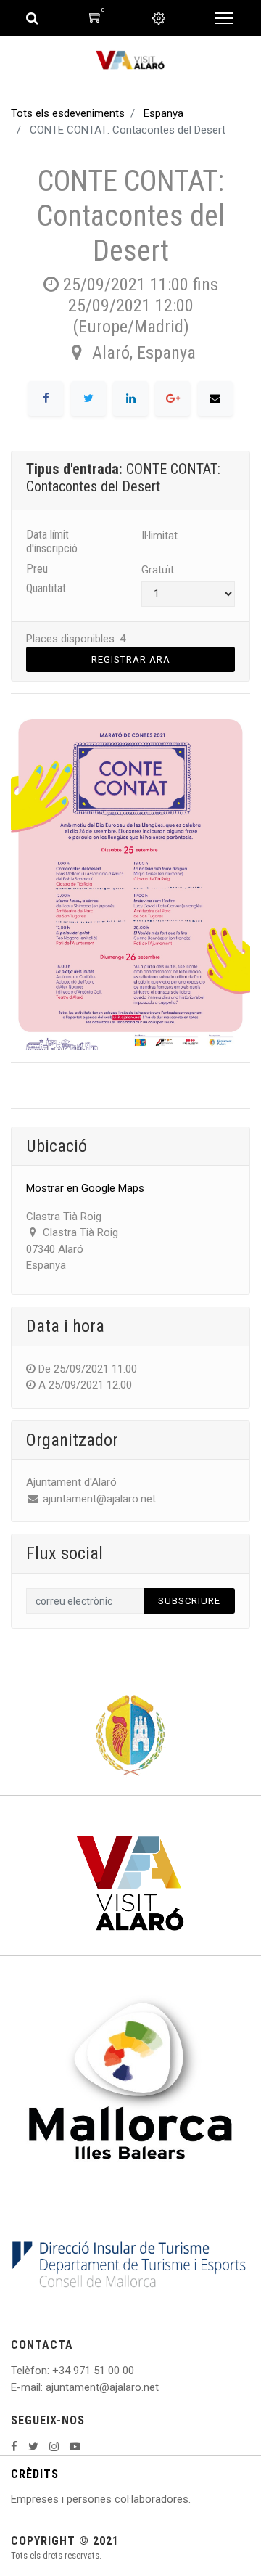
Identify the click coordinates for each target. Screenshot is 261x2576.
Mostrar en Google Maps (85, 1188)
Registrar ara (131, 659)
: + (53, 2371)
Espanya (163, 113)
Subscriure (189, 1601)
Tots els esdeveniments (68, 113)
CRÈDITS (35, 2474)
